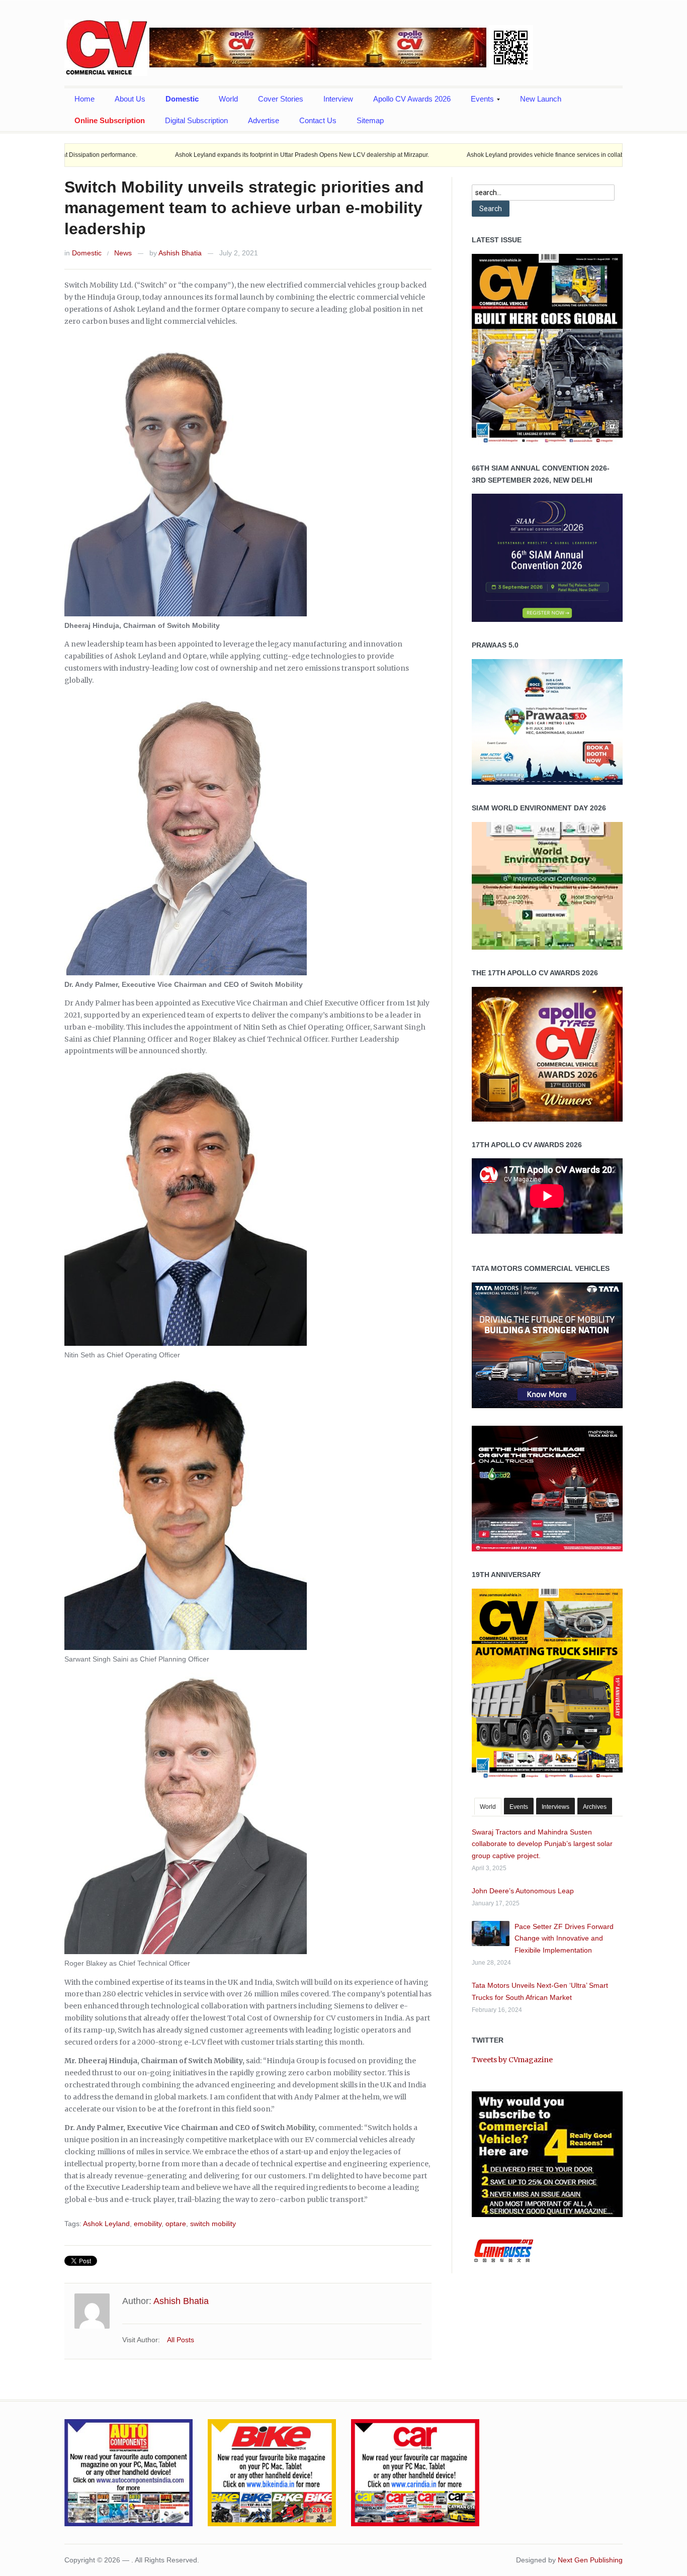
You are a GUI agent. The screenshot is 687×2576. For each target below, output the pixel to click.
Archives (595, 1807)
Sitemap (370, 120)
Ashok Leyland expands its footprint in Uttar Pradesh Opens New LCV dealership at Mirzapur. (203, 155)
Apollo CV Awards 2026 (412, 99)
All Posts (181, 2340)
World (228, 99)
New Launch (541, 99)
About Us (130, 99)
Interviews (555, 1807)
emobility (148, 2224)
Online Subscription (110, 120)
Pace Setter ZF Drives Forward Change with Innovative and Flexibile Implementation (564, 1939)
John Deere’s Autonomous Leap (523, 1891)
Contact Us (318, 120)
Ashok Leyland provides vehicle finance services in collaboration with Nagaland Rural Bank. (493, 155)
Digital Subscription (196, 120)
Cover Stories (281, 99)
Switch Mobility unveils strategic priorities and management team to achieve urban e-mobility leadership (244, 208)
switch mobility (213, 2224)
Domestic (182, 99)
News (123, 253)
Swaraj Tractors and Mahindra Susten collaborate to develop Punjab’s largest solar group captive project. (542, 1844)
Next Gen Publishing (590, 2560)
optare (176, 2224)
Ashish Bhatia (180, 253)
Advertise (264, 120)
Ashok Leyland (106, 2224)
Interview (338, 99)
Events (477, 102)
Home (84, 99)
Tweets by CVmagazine (512, 2060)
